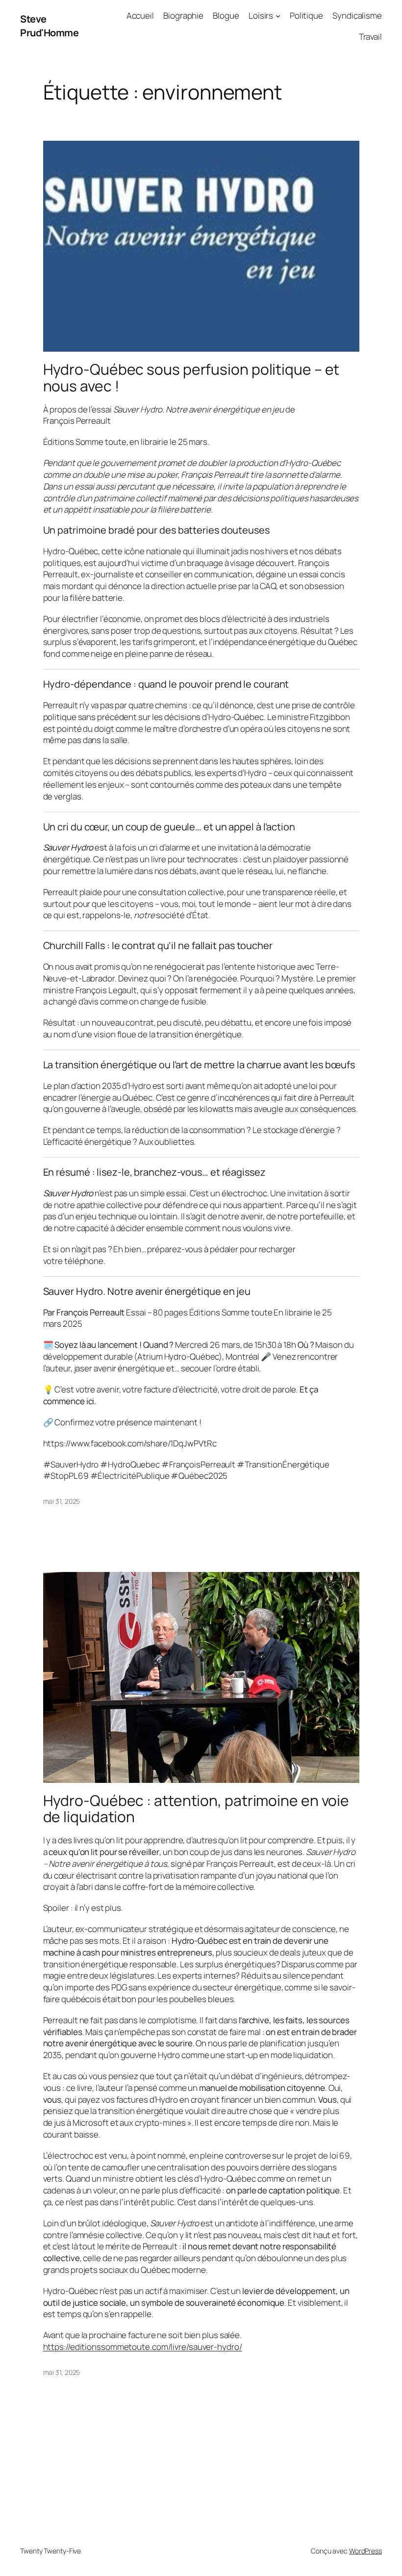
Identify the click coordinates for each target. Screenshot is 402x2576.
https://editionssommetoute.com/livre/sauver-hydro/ (143, 2347)
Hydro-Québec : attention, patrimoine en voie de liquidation (196, 1809)
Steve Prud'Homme (49, 26)
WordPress (365, 2551)
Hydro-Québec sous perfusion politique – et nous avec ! (191, 377)
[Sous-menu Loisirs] (278, 16)
